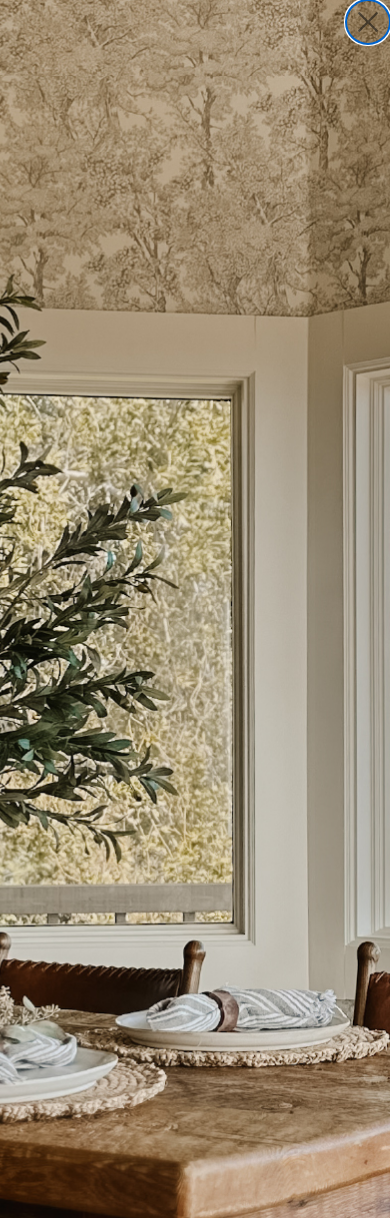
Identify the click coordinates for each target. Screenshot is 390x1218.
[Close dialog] (368, 22)
